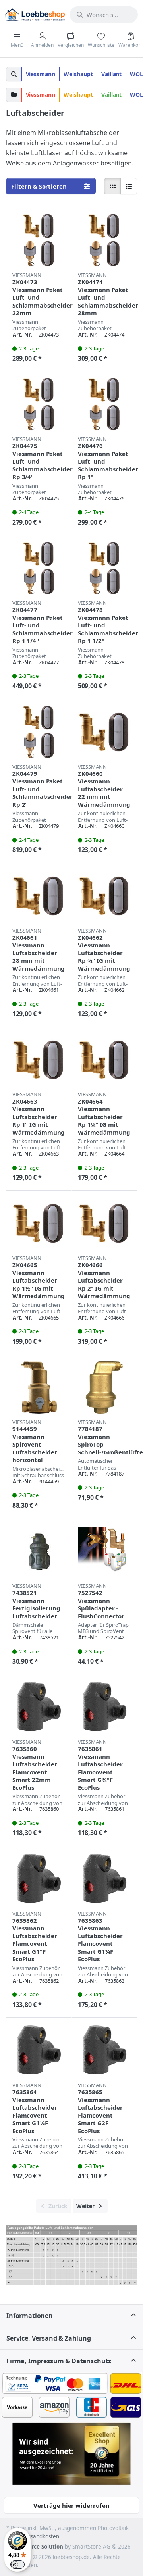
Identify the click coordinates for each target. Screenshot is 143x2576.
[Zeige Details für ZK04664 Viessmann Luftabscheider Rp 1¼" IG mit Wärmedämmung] (104, 1060)
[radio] (112, 186)
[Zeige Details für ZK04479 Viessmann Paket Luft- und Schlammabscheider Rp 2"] (39, 732)
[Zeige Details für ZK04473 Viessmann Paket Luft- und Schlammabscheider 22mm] (39, 240)
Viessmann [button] (41, 74)
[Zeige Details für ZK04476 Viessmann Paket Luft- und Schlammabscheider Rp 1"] (104, 404)
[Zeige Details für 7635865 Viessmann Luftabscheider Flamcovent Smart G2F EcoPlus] (104, 2050)
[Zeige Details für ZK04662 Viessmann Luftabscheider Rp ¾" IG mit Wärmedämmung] (104, 896)
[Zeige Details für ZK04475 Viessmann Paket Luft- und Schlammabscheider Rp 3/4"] (39, 404)
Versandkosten (41, 2536)
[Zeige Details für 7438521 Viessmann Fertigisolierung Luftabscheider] (39, 1551)
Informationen (30, 2316)
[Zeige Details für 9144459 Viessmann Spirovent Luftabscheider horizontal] (39, 1387)
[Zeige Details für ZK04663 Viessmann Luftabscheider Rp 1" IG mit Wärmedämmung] (39, 1060)
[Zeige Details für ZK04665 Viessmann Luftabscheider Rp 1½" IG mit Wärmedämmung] (39, 1223)
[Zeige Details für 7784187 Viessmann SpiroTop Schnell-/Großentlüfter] (104, 1387)
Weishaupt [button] (78, 74)
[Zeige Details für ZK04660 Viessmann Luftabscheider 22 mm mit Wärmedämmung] (104, 732)
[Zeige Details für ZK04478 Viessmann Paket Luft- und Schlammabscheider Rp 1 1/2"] (104, 568)
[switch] (17, 2564)
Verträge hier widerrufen (71, 2505)
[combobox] (104, 15)
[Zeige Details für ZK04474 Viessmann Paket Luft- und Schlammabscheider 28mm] (104, 240)
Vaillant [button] (112, 74)
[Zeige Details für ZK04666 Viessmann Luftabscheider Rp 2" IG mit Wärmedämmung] (104, 1223)
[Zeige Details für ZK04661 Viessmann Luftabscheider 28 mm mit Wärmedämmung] (39, 896)
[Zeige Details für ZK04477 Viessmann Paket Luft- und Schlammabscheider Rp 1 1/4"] (39, 568)
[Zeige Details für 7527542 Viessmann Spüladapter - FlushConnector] (104, 1551)
